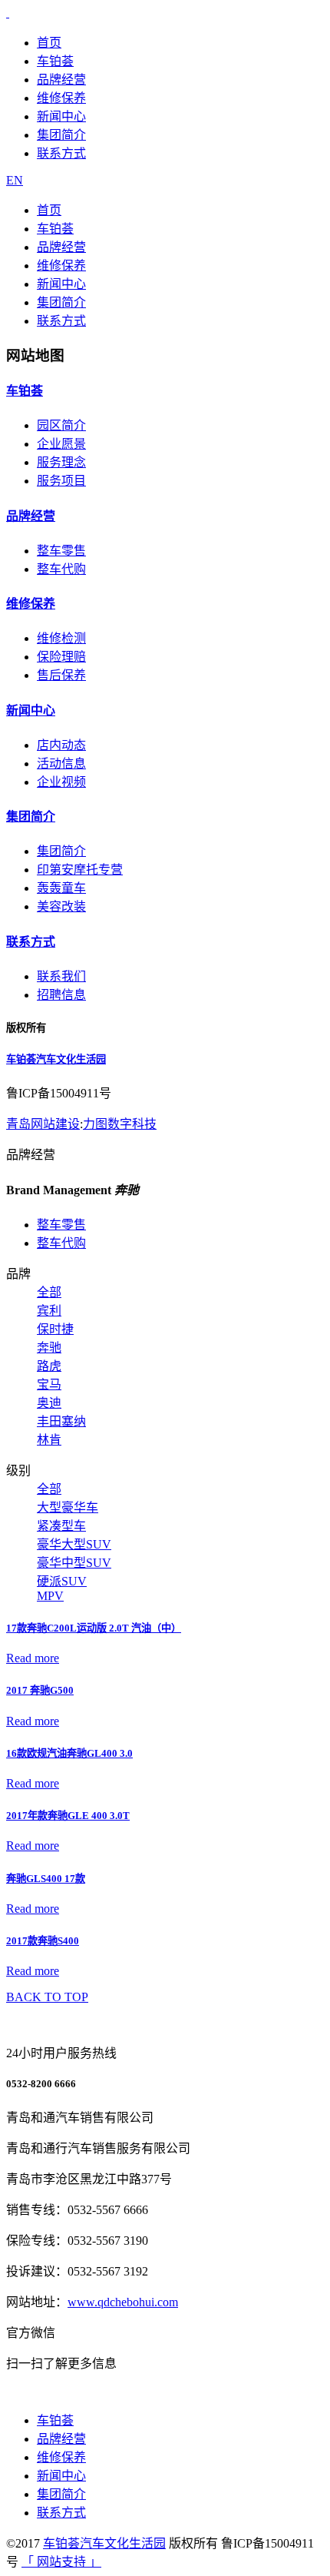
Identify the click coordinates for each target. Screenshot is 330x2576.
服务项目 (61, 481)
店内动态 (61, 745)
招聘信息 (61, 995)
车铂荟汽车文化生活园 (56, 1059)
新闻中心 (61, 116)
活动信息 (61, 764)
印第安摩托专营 (80, 870)
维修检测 (61, 638)
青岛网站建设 (43, 1124)
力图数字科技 (120, 1124)
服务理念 (61, 462)
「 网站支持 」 (61, 2562)
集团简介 (61, 135)
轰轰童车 (61, 888)
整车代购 (61, 569)
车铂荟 (55, 61)
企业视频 (61, 782)
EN (15, 180)
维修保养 (61, 98)
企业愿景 (61, 444)
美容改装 (61, 906)
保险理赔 (61, 657)
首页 (49, 43)
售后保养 (61, 675)
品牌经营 (61, 80)
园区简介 (61, 425)
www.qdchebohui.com (123, 2302)
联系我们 (61, 976)
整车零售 (61, 551)
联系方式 (61, 153)
